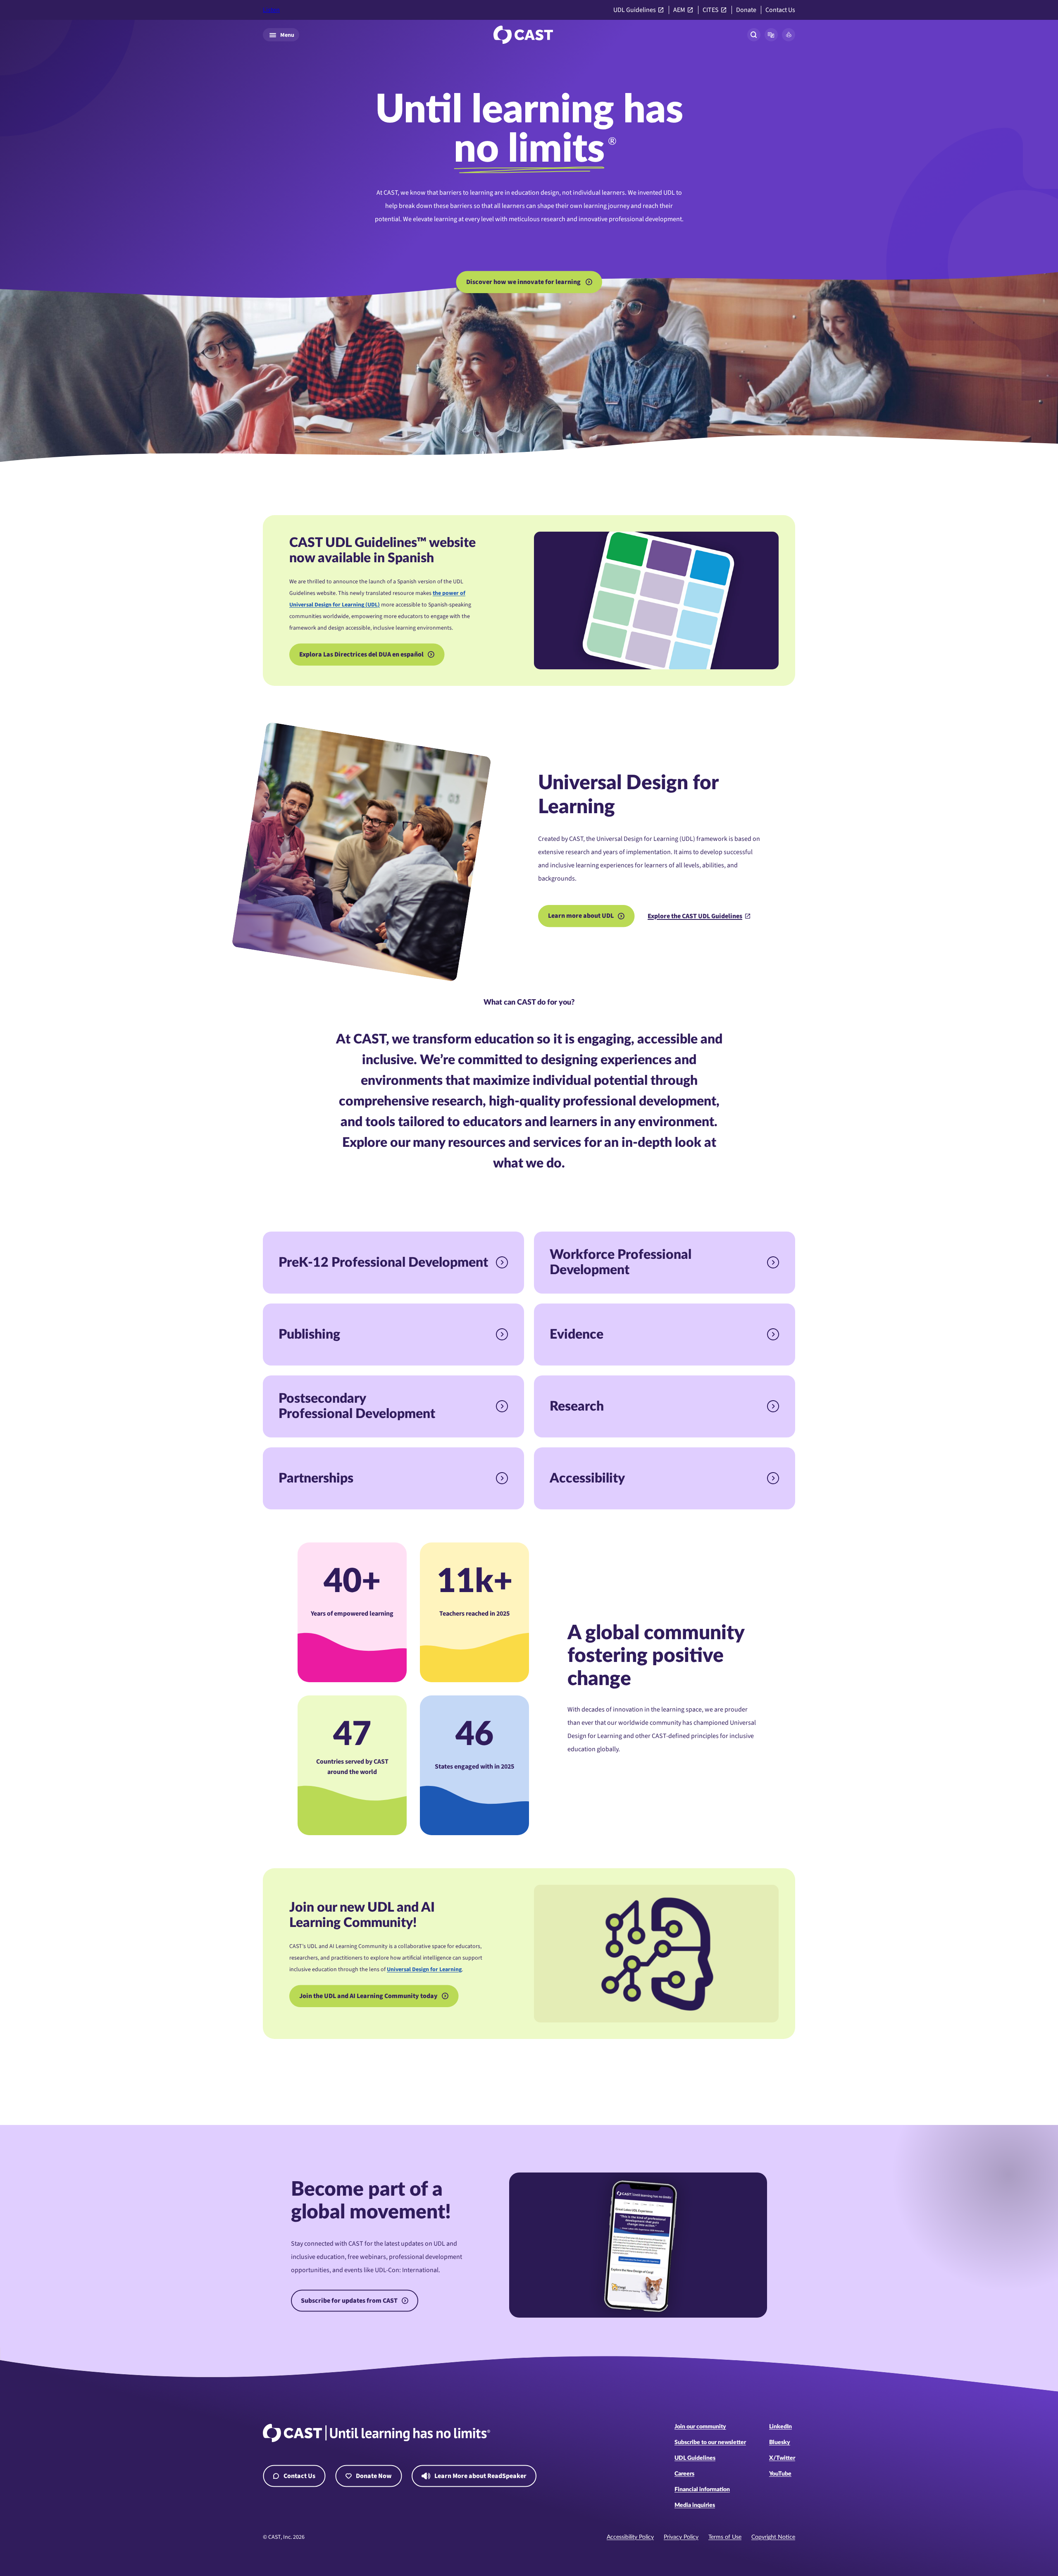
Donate (746, 10)
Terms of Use (725, 2537)
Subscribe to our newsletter (710, 2442)
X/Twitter (782, 2458)
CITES (711, 10)
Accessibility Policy (630, 2537)
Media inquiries (695, 2505)
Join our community (700, 2427)
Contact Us (780, 10)
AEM (679, 10)
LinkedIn (780, 2427)
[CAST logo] (523, 35)
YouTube (780, 2474)
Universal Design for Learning (424, 1970)
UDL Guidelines (635, 10)
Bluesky (780, 2442)
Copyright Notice (773, 2537)
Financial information (702, 2490)
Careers (684, 2474)
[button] (771, 35)
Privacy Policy (681, 2537)
